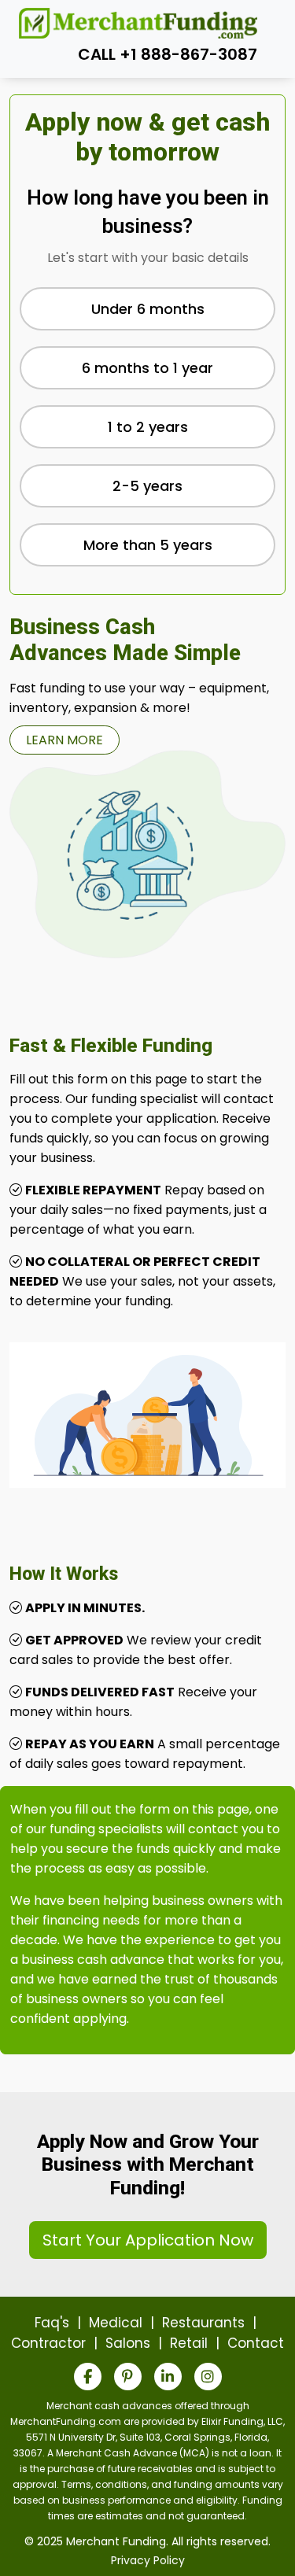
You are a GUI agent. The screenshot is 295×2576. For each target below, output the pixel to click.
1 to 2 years (148, 427)
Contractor (48, 2343)
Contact (256, 2343)
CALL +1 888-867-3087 (168, 54)
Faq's (52, 2323)
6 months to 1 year (147, 368)
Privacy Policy (148, 2560)
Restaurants (203, 2323)
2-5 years (147, 486)
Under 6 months (148, 309)
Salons (128, 2343)
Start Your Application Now (148, 2240)
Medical (116, 2323)
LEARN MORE (65, 740)
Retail (189, 2343)
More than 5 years (148, 545)
